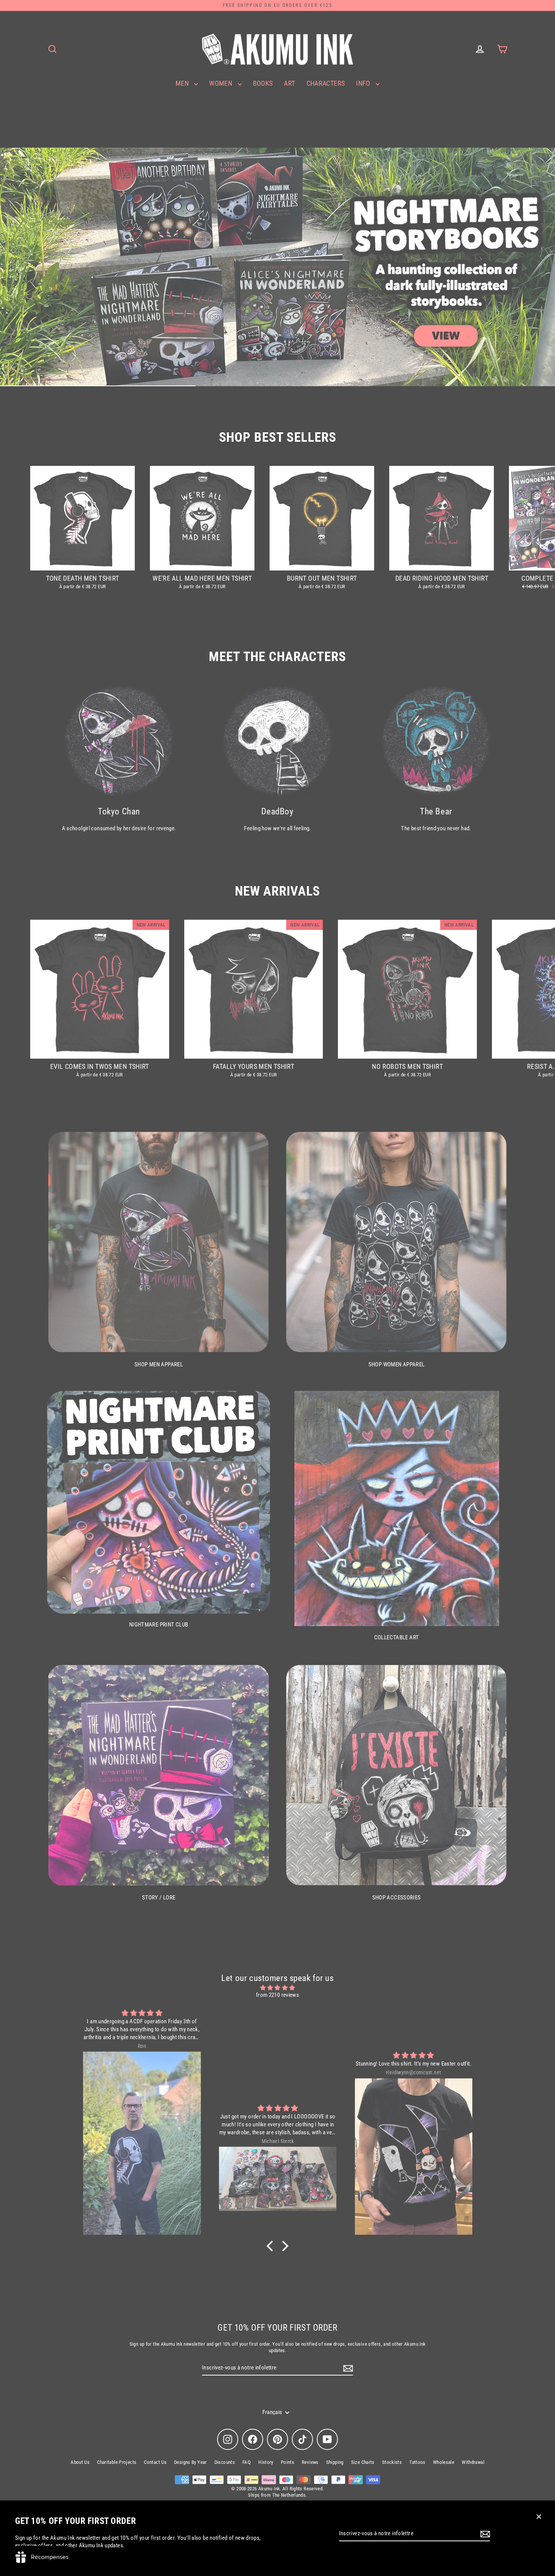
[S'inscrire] (484, 2534)
